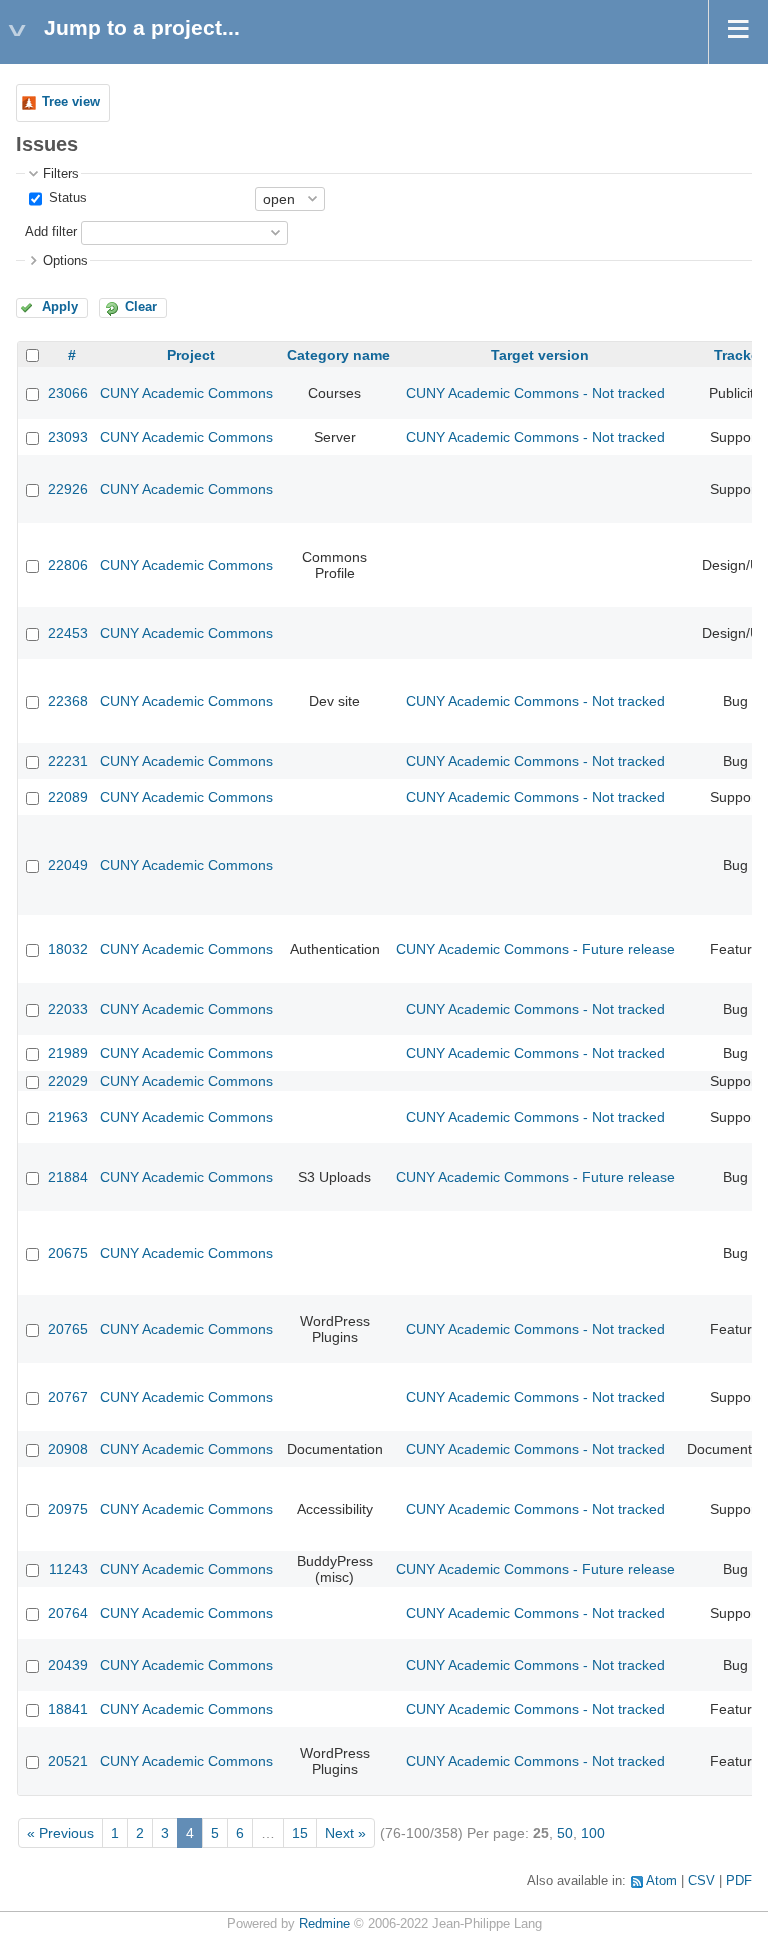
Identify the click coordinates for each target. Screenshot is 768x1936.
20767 (68, 1397)
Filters (61, 174)
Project (191, 355)
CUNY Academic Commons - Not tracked (535, 393)
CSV (701, 1881)
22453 (68, 633)
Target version (540, 355)
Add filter (51, 232)
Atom (661, 1881)
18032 (68, 949)
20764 (68, 1613)
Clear (141, 307)
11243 (68, 1569)
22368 (68, 701)
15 (300, 1833)
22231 (68, 761)
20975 (68, 1509)
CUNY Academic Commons (186, 393)
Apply (60, 307)
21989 (68, 1053)
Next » (345, 1833)
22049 (68, 865)
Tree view (71, 102)
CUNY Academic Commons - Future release (535, 949)
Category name (338, 355)
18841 (68, 1709)
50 (565, 1833)
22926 (68, 489)
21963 (68, 1117)
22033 (68, 1009)
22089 (68, 797)
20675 (68, 1253)
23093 (68, 437)
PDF (739, 1881)
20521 (68, 1761)
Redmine (324, 1924)
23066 (68, 393)
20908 (68, 1449)
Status (66, 198)
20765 (68, 1329)
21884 (68, 1177)
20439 (68, 1665)
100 (593, 1833)
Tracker (739, 355)
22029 (68, 1081)
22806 (68, 565)
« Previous (60, 1833)
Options (65, 261)
